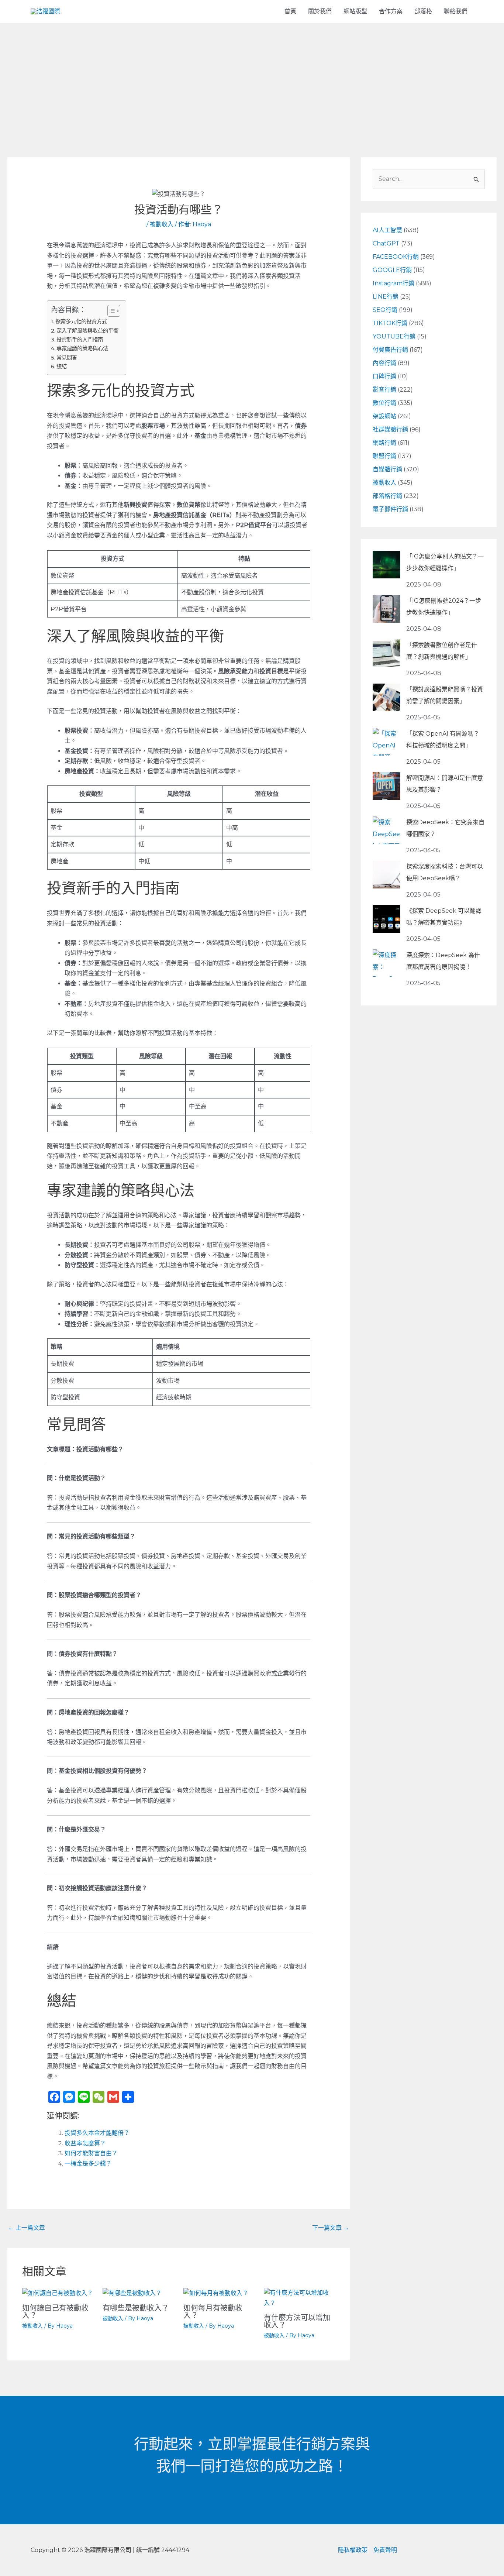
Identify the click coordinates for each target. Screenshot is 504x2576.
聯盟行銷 (384, 456)
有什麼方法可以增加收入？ (297, 2321)
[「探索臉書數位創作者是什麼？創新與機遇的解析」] (386, 653)
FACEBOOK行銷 (396, 257)
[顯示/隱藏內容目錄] (110, 311)
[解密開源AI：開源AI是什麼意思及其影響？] (386, 786)
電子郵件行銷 (390, 509)
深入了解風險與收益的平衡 (87, 331)
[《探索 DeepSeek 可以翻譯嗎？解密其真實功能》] (386, 919)
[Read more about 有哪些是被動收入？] (132, 2293)
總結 (62, 367)
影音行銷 (384, 390)
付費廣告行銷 (390, 350)
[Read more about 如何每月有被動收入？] (216, 2293)
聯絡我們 (456, 11)
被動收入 (162, 224)
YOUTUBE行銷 (394, 336)
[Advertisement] (252, 78)
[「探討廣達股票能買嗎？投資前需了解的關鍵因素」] (386, 697)
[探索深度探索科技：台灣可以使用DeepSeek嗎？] (386, 875)
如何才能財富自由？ (91, 2153)
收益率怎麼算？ (85, 2143)
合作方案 (391, 11)
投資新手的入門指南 (80, 340)
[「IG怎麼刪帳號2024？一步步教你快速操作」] (386, 609)
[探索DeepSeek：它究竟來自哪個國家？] (386, 830)
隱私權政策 (353, 2550)
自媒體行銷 (387, 469)
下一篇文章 (331, 2228)
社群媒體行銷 (390, 429)
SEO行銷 (385, 310)
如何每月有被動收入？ (213, 2312)
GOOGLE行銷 (392, 270)
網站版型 (355, 11)
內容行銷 (384, 363)
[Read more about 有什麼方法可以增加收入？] (299, 2298)
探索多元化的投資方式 (81, 321)
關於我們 (320, 11)
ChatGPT (386, 243)
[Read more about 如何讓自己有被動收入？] (58, 2293)
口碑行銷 (384, 376)
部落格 (423, 11)
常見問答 (67, 358)
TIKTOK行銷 (390, 323)
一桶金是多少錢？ (88, 2164)
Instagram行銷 (393, 283)
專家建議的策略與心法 (82, 348)
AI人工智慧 (387, 230)
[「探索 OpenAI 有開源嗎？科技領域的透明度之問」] (386, 742)
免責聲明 (385, 2550)
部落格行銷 (387, 496)
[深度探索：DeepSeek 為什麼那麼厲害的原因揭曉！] (386, 963)
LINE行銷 (386, 297)
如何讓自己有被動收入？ (55, 2312)
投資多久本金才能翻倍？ (97, 2133)
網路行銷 (384, 443)
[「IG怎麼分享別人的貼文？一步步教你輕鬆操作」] (386, 565)
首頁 (290, 11)
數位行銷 (384, 403)
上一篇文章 (27, 2228)
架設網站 (384, 416)
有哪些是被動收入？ (136, 2308)
